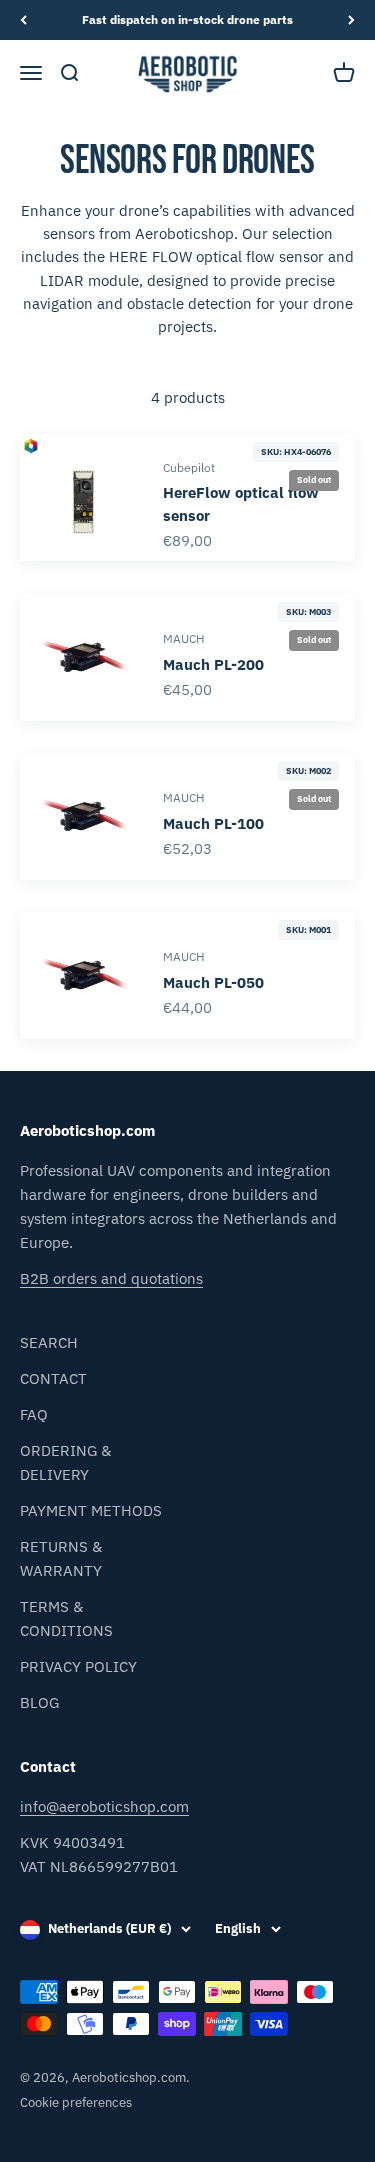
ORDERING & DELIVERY (65, 1462)
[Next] (351, 20)
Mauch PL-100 (213, 822)
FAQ (34, 1414)
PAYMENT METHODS (91, 1510)
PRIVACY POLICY (78, 1666)
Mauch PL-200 (213, 663)
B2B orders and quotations (111, 1278)
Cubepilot (189, 467)
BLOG (39, 1702)
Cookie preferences (76, 2102)
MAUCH (183, 638)
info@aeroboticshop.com (104, 1806)
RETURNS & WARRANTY (61, 1558)
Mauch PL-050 (213, 982)
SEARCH (49, 1342)
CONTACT (53, 1378)
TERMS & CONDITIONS (66, 1618)
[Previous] (23, 20)
